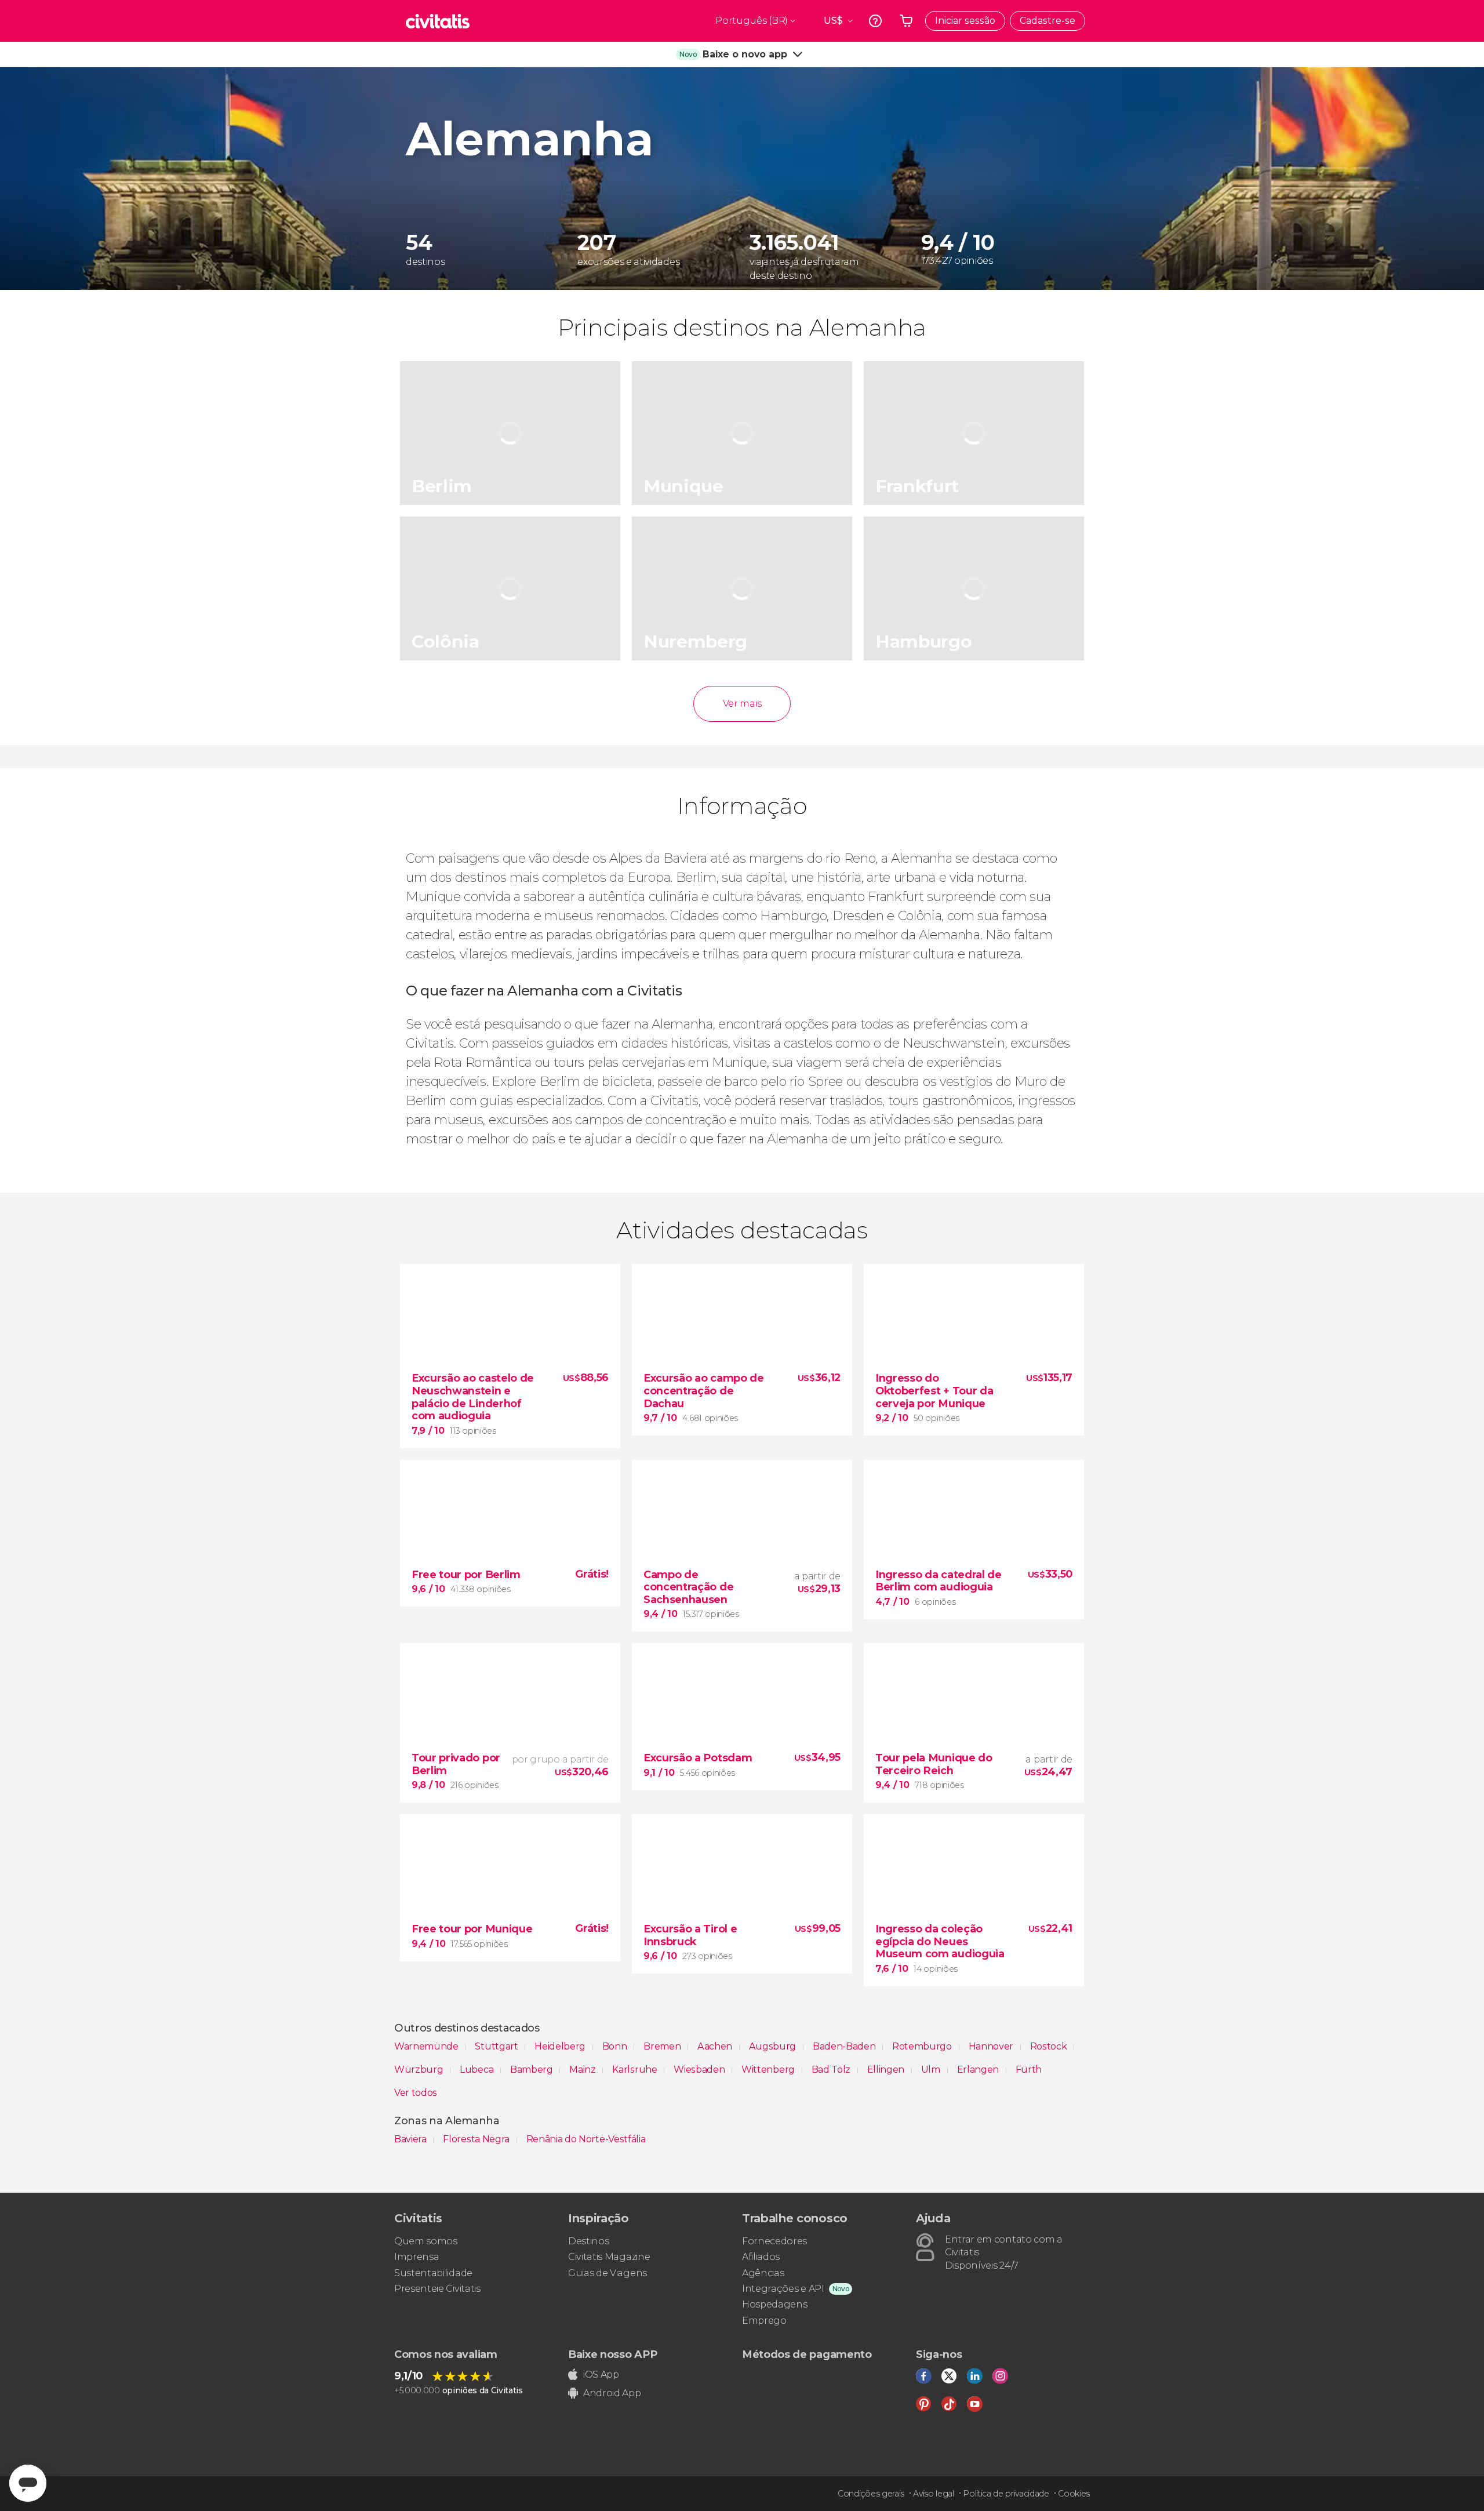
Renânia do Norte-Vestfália (586, 2139)
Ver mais (742, 704)
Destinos (588, 2241)
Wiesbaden (700, 2070)
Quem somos (426, 2241)
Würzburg (420, 2070)
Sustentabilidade (433, 2273)
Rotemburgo (923, 2046)
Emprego (764, 2321)
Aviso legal (933, 2494)
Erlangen (979, 2070)
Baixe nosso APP (612, 2354)
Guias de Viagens (608, 2273)
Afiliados (761, 2257)
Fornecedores (774, 2241)
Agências (763, 2273)
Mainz (583, 2070)
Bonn (616, 2046)
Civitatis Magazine (609, 2257)
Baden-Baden (845, 2046)
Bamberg (532, 2070)
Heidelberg (561, 2046)
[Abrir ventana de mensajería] (28, 2483)
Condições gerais (871, 2494)
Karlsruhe (636, 2070)
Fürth (1029, 2070)
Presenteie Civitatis (437, 2289)
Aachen (716, 2046)
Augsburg (774, 2046)
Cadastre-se (1047, 21)
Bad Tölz (832, 2070)
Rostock (1050, 2046)
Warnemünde (427, 2046)
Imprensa (417, 2257)
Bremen (663, 2046)
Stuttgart (497, 2046)
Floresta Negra (477, 2139)
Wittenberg (769, 2070)
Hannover (992, 2046)
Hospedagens (774, 2304)
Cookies (1074, 2494)
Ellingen (887, 2070)
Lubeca (478, 2070)
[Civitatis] (438, 21)
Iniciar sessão (965, 21)
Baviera (411, 2139)
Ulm (932, 2070)
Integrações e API (783, 2289)
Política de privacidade (1006, 2494)
